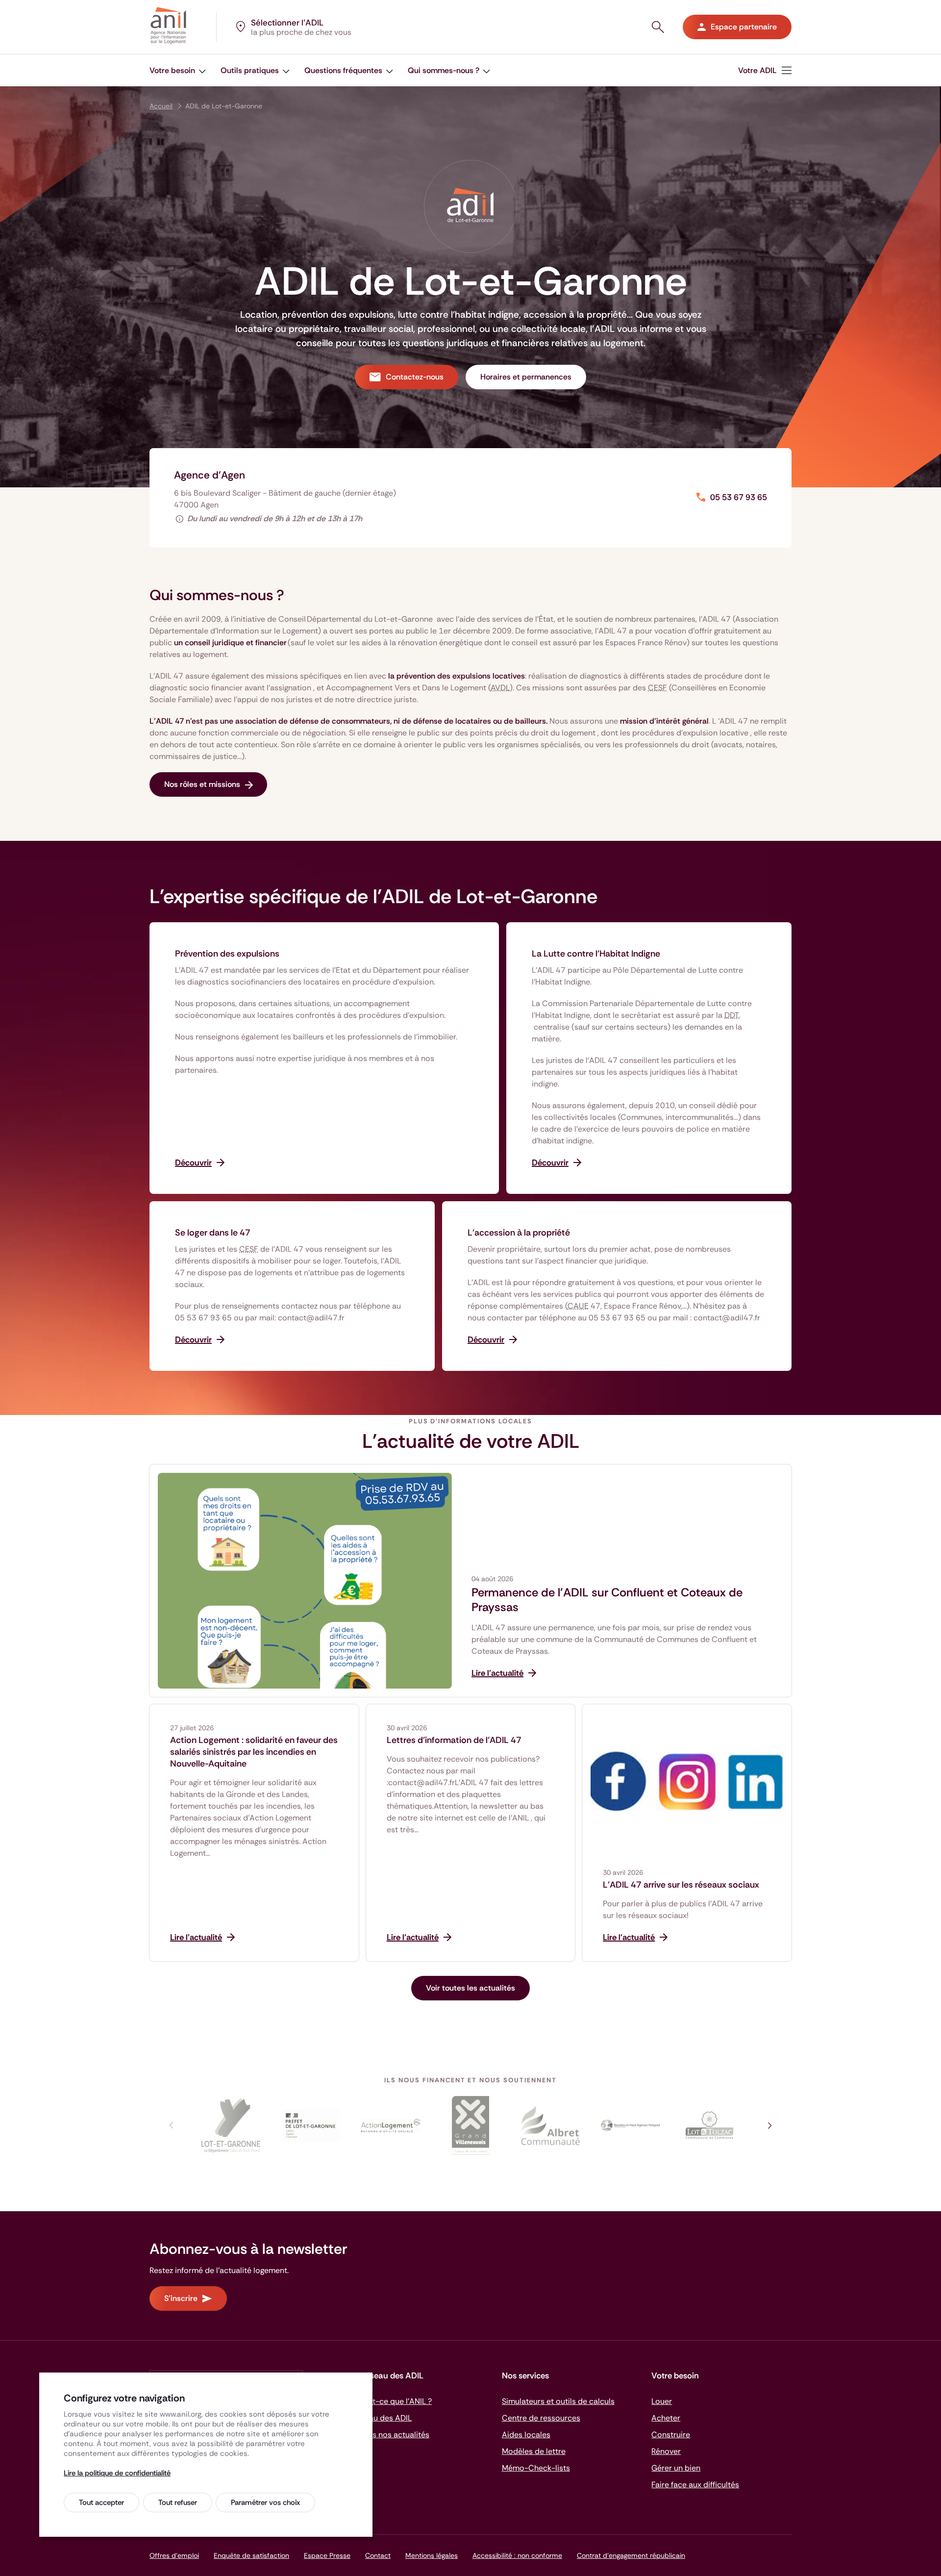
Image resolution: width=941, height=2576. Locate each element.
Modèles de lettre (534, 2451)
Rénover (666, 2451)
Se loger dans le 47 (213, 1233)
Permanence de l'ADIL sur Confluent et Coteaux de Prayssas (607, 1600)
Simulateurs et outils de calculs (558, 2401)
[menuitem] (765, 70)
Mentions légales (432, 2555)
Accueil (161, 106)
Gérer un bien (676, 2468)
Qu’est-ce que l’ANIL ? (392, 2401)
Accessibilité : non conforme (517, 2555)
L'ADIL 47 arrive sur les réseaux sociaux (681, 1885)
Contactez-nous (415, 377)
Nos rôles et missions (202, 784)
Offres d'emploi (174, 2555)
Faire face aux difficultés (695, 2485)
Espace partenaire (744, 27)
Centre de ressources (541, 2418)
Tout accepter (101, 2502)
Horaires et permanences (526, 377)
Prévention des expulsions (227, 954)
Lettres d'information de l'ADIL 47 (454, 1740)
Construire (671, 2435)
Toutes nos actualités (391, 2435)
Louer (662, 2401)
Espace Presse (327, 2555)
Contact (378, 2555)
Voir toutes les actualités (470, 1988)
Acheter (666, 2418)
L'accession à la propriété (519, 1233)
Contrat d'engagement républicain (631, 2555)
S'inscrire (181, 2298)
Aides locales (526, 2435)
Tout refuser (178, 2502)
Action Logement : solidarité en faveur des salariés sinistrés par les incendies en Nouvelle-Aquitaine (254, 1752)
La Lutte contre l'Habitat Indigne (596, 954)
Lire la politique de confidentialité (117, 2473)
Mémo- (536, 2468)
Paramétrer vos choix (265, 2502)
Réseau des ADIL (382, 2418)
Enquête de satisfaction (251, 2555)
